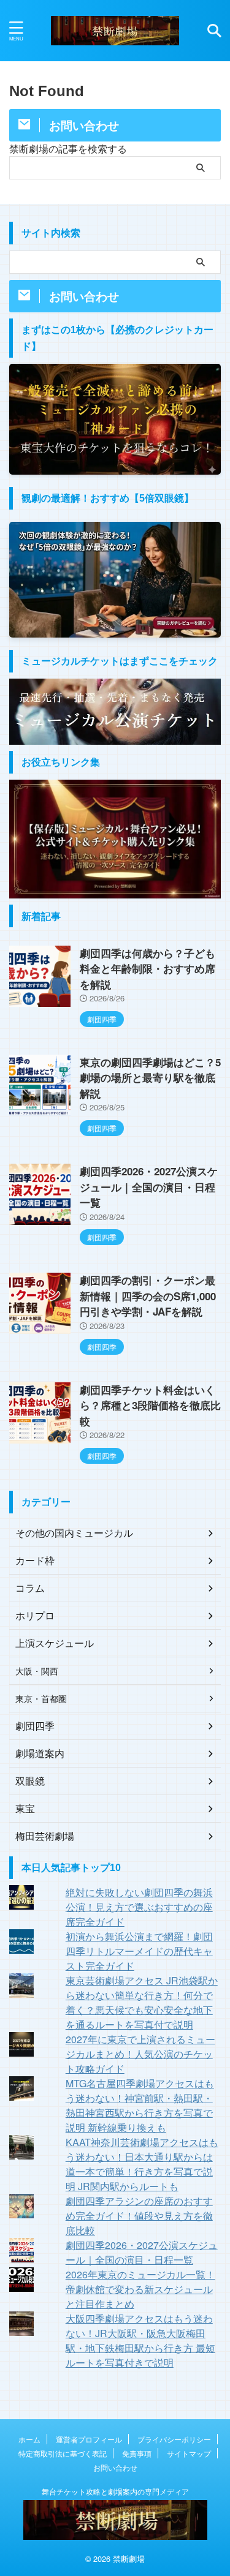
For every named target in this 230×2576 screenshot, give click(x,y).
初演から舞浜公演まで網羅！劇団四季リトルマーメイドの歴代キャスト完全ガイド (139, 1951)
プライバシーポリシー (174, 2439)
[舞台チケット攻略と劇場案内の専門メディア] (115, 31)
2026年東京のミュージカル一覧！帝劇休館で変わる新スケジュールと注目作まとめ (140, 2289)
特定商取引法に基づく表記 (63, 2453)
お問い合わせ (115, 2467)
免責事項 (137, 2453)
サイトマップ (189, 2453)
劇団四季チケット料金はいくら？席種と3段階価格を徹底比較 (150, 1405)
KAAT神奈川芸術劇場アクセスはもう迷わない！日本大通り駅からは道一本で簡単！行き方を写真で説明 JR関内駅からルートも (142, 2164)
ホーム (29, 2439)
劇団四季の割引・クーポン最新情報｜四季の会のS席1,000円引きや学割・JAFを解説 (148, 1296)
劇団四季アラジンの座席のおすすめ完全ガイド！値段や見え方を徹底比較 (139, 2216)
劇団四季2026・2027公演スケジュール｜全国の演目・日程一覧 (149, 1187)
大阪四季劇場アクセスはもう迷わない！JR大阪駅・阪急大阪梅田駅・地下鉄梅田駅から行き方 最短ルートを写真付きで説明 (140, 2341)
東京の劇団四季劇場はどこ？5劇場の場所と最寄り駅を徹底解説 (150, 1078)
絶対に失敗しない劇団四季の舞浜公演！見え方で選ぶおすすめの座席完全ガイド (139, 1907)
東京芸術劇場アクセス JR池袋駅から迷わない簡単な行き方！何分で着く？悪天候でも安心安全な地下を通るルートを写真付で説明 (142, 2002)
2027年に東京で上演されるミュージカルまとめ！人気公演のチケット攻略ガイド (140, 2054)
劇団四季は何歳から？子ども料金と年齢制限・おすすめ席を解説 (148, 969)
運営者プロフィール (89, 2439)
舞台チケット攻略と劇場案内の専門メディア (115, 2491)
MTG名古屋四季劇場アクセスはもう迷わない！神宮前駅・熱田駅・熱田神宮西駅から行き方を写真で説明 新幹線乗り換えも (140, 2105)
